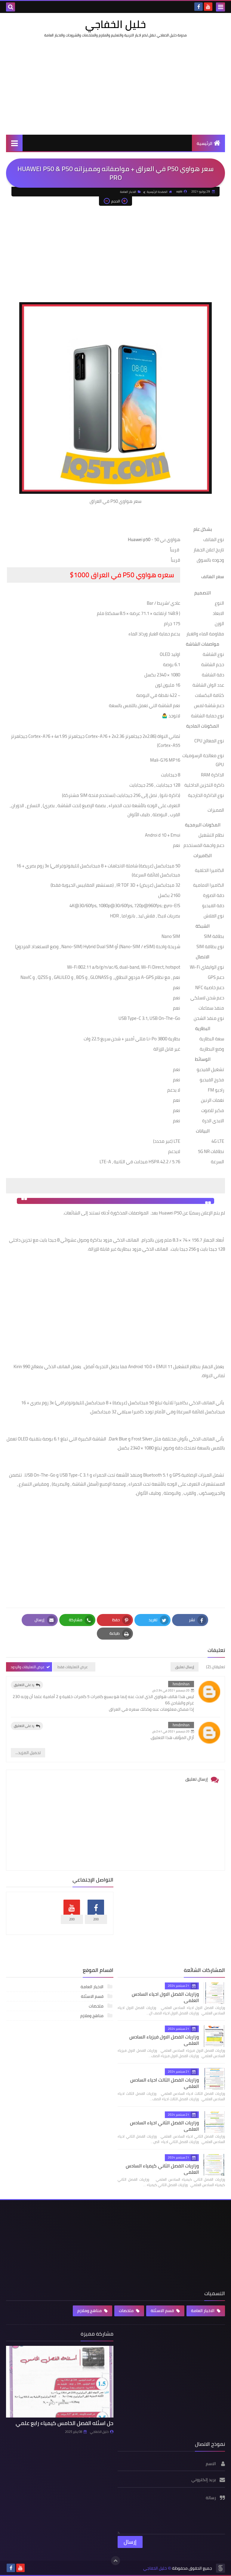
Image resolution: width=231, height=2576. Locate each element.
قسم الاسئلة (93, 1996)
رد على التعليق (24, 1685)
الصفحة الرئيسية (157, 192)
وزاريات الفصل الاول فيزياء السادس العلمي (164, 2040)
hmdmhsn (181, 1684)
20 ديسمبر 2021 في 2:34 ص (171, 1690)
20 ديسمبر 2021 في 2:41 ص (171, 1731)
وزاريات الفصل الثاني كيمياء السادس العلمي (162, 2169)
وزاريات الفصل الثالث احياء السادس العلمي (165, 2083)
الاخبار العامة (128, 192)
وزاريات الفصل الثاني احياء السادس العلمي (164, 2126)
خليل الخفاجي (115, 24)
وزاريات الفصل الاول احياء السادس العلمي (165, 1997)
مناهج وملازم (92, 2016)
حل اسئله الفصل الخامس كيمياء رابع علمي (65, 2423)
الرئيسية (205, 143)
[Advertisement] (115, 86)
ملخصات (97, 2006)
